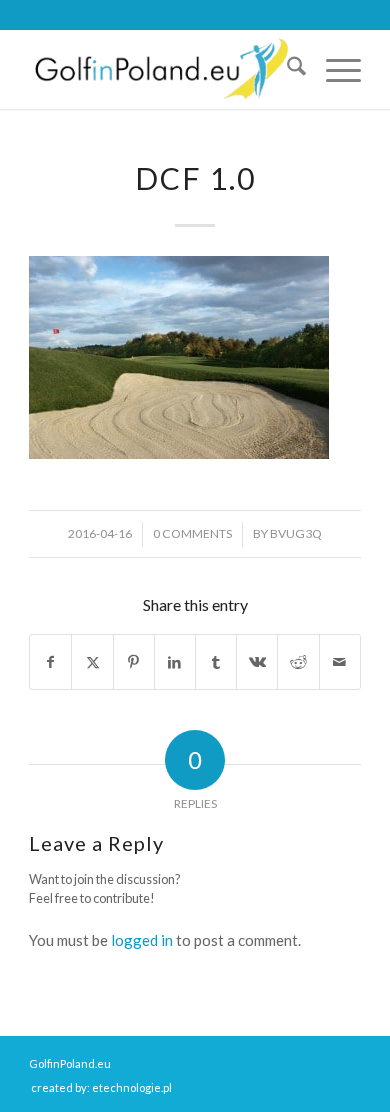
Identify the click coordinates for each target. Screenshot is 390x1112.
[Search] (286, 69)
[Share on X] (92, 662)
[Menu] (333, 69)
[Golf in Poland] (161, 69)
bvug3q (296, 533)
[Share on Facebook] (50, 662)
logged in (142, 940)
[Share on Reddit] (298, 662)
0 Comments (192, 533)
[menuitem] (286, 69)
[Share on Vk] (257, 662)
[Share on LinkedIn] (175, 662)
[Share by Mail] (340, 662)
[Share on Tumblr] (216, 662)
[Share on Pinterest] (134, 662)
